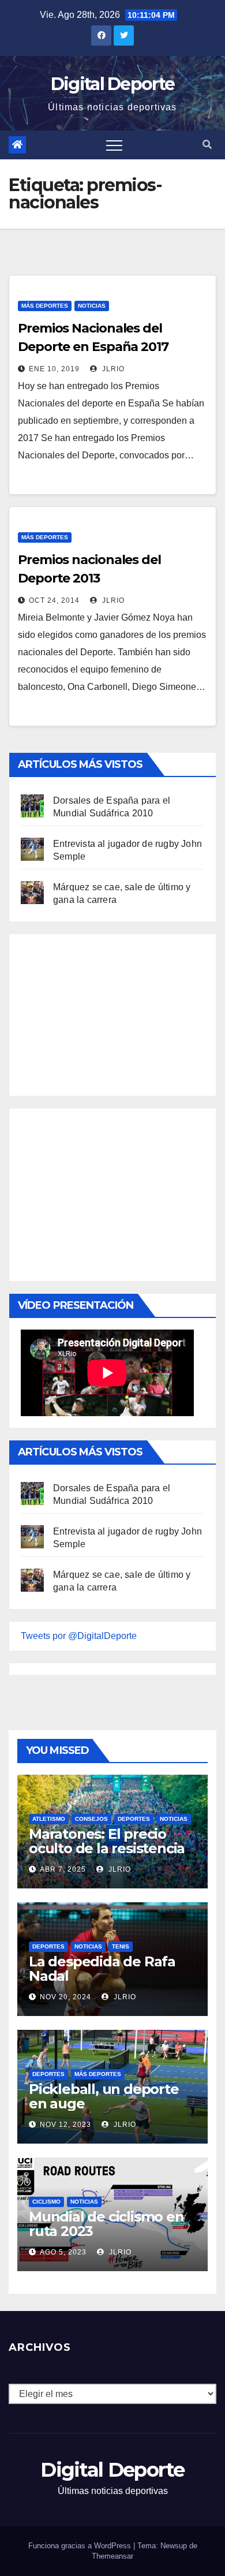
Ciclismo (46, 2202)
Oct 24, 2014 (54, 600)
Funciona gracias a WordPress (81, 2546)
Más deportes (45, 306)
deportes (134, 1819)
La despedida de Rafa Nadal (102, 1969)
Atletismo (49, 1819)
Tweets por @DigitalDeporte (79, 1636)
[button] (207, 145)
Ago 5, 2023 (63, 2252)
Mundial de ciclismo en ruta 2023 (106, 2224)
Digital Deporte (113, 84)
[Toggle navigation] (114, 145)
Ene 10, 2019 (54, 369)
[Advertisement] (107, 1012)
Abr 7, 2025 (63, 1869)
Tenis (121, 1946)
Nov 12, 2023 (65, 2125)
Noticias (92, 306)
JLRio (112, 369)
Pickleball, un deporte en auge (104, 2096)
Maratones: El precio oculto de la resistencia (107, 1841)
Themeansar (112, 2556)
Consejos (91, 1819)
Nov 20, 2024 (65, 1997)
